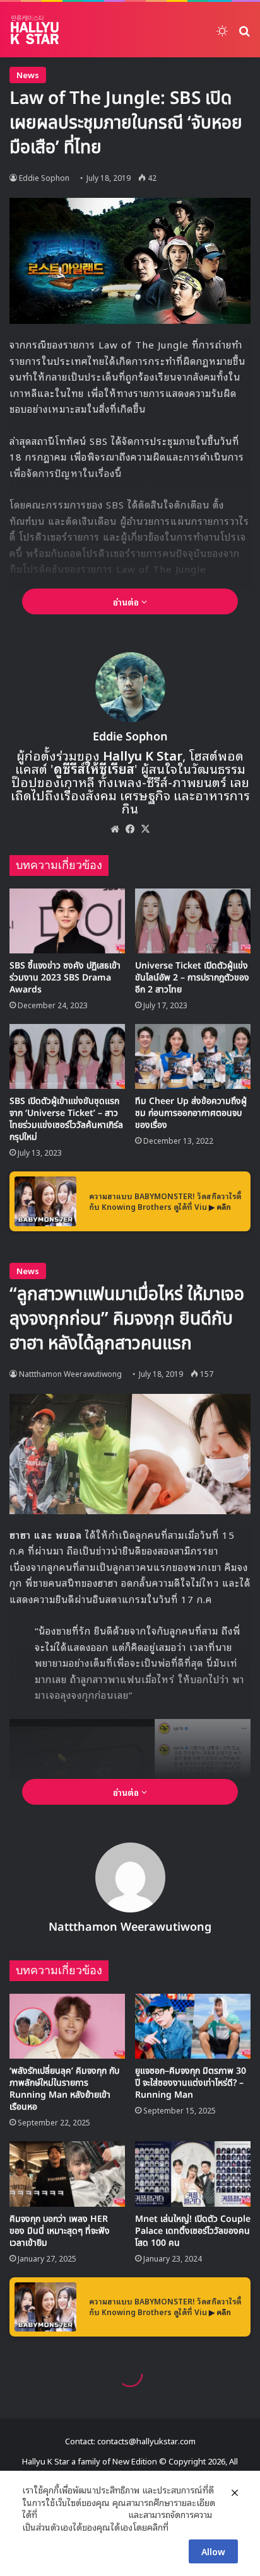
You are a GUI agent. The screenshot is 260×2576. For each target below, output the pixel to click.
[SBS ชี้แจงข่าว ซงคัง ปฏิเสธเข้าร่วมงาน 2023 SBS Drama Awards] (67, 921)
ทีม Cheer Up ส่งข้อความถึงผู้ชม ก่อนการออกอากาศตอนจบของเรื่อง (191, 1113)
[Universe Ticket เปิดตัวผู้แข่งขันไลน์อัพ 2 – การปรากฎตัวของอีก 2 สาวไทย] (193, 921)
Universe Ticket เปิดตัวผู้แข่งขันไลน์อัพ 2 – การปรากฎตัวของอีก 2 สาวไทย (192, 978)
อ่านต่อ (127, 601)
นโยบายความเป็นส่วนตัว (83, 2514)
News (28, 75)
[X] (145, 829)
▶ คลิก (220, 1206)
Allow (213, 2551)
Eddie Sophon (44, 177)
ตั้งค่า (181, 2527)
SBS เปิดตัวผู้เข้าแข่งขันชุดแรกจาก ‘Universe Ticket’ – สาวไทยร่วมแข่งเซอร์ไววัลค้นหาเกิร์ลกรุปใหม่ (66, 1119)
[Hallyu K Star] (35, 30)
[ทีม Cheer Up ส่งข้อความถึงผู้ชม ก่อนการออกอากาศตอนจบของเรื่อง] (193, 1056)
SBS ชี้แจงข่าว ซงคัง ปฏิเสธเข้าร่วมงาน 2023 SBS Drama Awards (65, 978)
